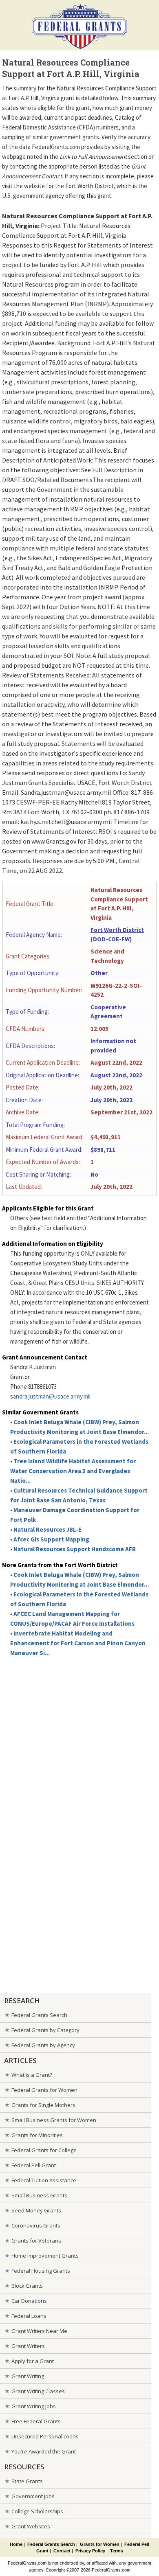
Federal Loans (29, 2316)
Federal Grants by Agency (43, 2045)
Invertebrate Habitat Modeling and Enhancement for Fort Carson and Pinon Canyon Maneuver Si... (78, 1643)
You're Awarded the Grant (44, 2451)
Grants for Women (100, 2544)
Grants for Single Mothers (43, 2105)
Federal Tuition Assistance (44, 2180)
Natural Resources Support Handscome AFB (75, 1549)
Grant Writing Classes (38, 2391)
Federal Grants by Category (45, 2030)
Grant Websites (31, 2526)
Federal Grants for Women (44, 2090)
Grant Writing (28, 2376)
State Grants (27, 2481)
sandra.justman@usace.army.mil (50, 1396)
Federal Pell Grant (34, 2165)
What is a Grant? (32, 2075)
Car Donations (29, 2301)
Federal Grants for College (44, 2150)
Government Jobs (33, 2496)
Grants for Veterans (36, 2241)
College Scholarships (37, 2511)
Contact (62, 2551)
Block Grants (27, 2286)
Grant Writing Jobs (34, 2406)
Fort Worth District (117, 930)
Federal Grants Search (39, 2015)
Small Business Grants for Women (54, 2120)
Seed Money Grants (36, 2210)
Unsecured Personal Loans (45, 2436)
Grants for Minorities (37, 2135)
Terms (117, 2551)
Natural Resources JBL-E (47, 1529)
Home (16, 2544)
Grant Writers (28, 2346)
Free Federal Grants (36, 2421)
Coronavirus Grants (36, 2225)
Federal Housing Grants (41, 2271)
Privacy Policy (90, 2551)
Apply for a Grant (33, 2361)
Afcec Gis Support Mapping (51, 1539)
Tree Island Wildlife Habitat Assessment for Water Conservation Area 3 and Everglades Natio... (73, 1471)
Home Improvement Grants (45, 2256)
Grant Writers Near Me (39, 2331)
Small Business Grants (39, 2195)
